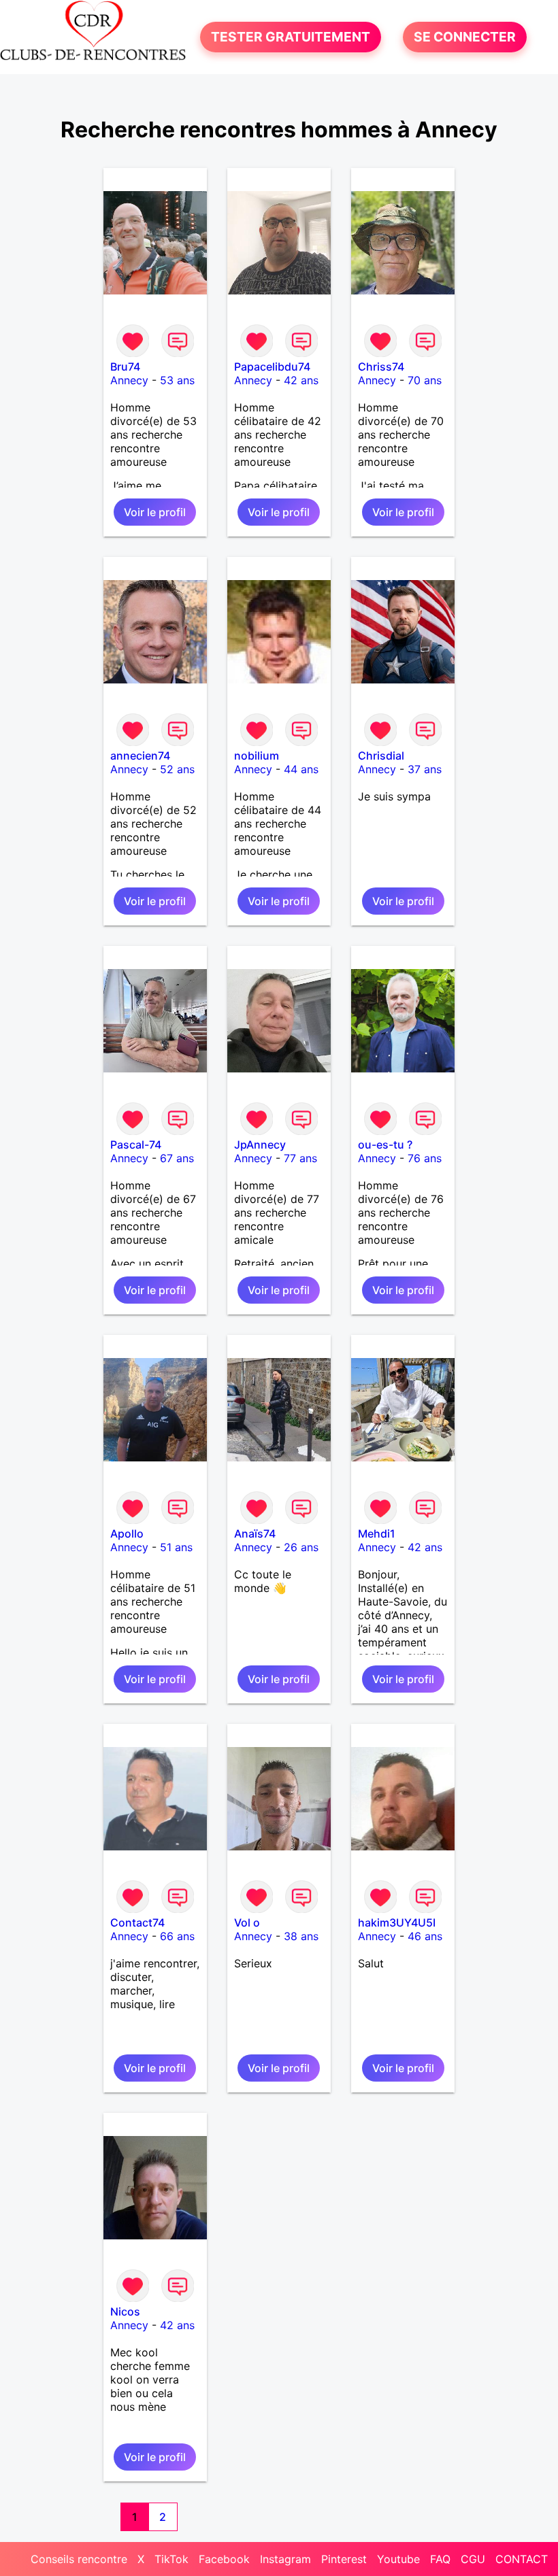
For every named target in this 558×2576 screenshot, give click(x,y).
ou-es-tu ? (385, 1145)
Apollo (127, 1533)
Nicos (125, 2311)
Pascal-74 (136, 1145)
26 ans (301, 1547)
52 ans (177, 769)
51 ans (176, 1547)
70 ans (425, 380)
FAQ (440, 2559)
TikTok (171, 2559)
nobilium (257, 756)
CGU (473, 2559)
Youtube (398, 2559)
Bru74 (125, 367)
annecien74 (140, 756)
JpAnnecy (260, 1145)
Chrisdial (381, 756)
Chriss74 (381, 367)
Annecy (129, 380)
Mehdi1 (377, 1533)
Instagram (285, 2559)
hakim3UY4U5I (397, 1922)
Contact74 (137, 1922)
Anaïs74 (255, 1533)
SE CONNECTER (465, 37)
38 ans (301, 1936)
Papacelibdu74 (272, 367)
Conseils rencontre (79, 2559)
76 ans (425, 1158)
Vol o (247, 1922)
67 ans (177, 1158)
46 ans (425, 1936)
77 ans (300, 1158)
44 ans (301, 769)
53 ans (177, 380)
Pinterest (344, 2559)
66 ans (177, 1936)
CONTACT (522, 2559)
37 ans (425, 769)
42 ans (301, 380)
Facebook (224, 2559)
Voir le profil (155, 512)
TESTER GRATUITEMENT (291, 37)
